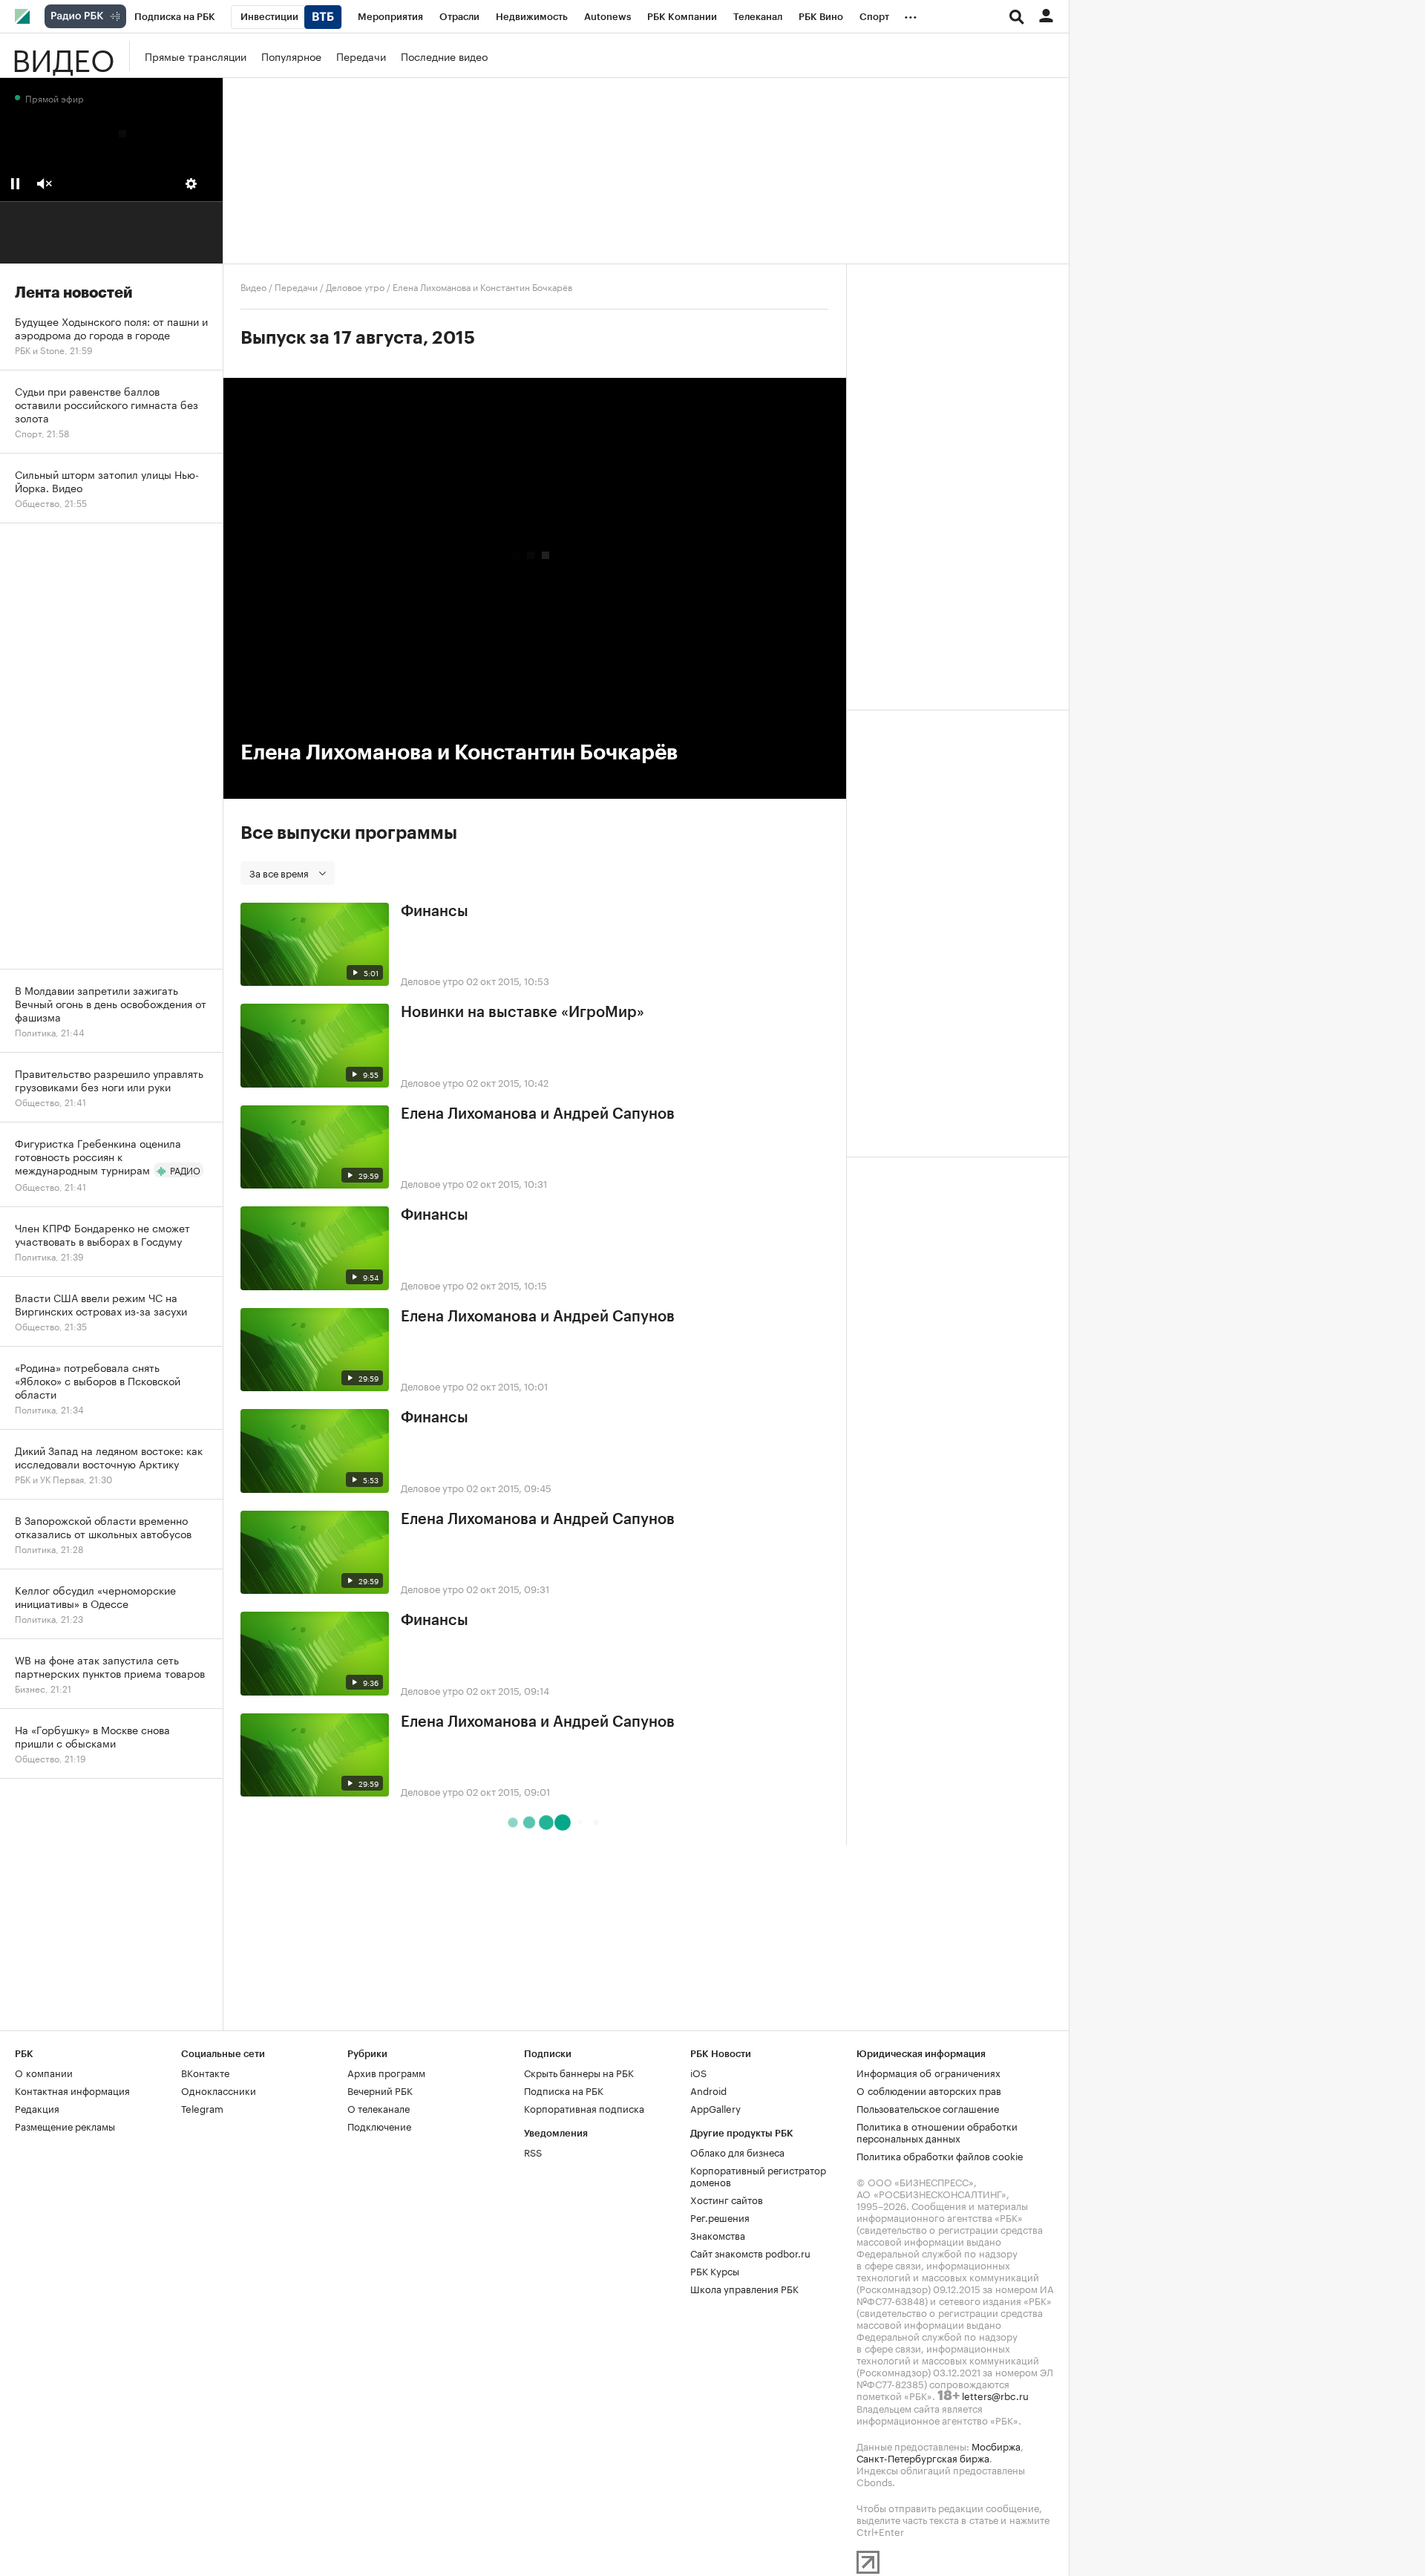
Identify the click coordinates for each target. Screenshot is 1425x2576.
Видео (63, 56)
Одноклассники (219, 2090)
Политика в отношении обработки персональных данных (937, 2131)
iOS (698, 2072)
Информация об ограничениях (928, 2072)
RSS (533, 2151)
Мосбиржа (996, 2445)
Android (708, 2090)
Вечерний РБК (380, 2090)
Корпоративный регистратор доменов (758, 2175)
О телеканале (379, 2108)
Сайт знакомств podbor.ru (750, 2252)
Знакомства (718, 2235)
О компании (44, 2072)
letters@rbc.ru (995, 2395)
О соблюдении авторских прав (929, 2090)
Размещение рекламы (65, 2125)
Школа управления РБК (744, 2288)
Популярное (291, 56)
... (911, 14)
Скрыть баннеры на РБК (579, 2072)
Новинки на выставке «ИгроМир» (522, 1013)
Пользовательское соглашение (928, 2108)
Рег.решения (720, 2217)
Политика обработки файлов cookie (940, 2155)
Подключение (379, 2125)
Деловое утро (355, 286)
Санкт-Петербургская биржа (923, 2457)
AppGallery (715, 2108)
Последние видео (444, 56)
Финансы (435, 912)
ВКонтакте (205, 2072)
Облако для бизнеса (737, 2151)
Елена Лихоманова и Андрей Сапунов (538, 1114)
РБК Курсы (715, 2270)
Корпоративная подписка (584, 2108)
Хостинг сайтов (727, 2199)
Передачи (361, 56)
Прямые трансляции (196, 56)
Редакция (37, 2108)
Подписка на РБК (564, 2090)
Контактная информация (72, 2090)
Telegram (202, 2108)
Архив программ (386, 2072)
